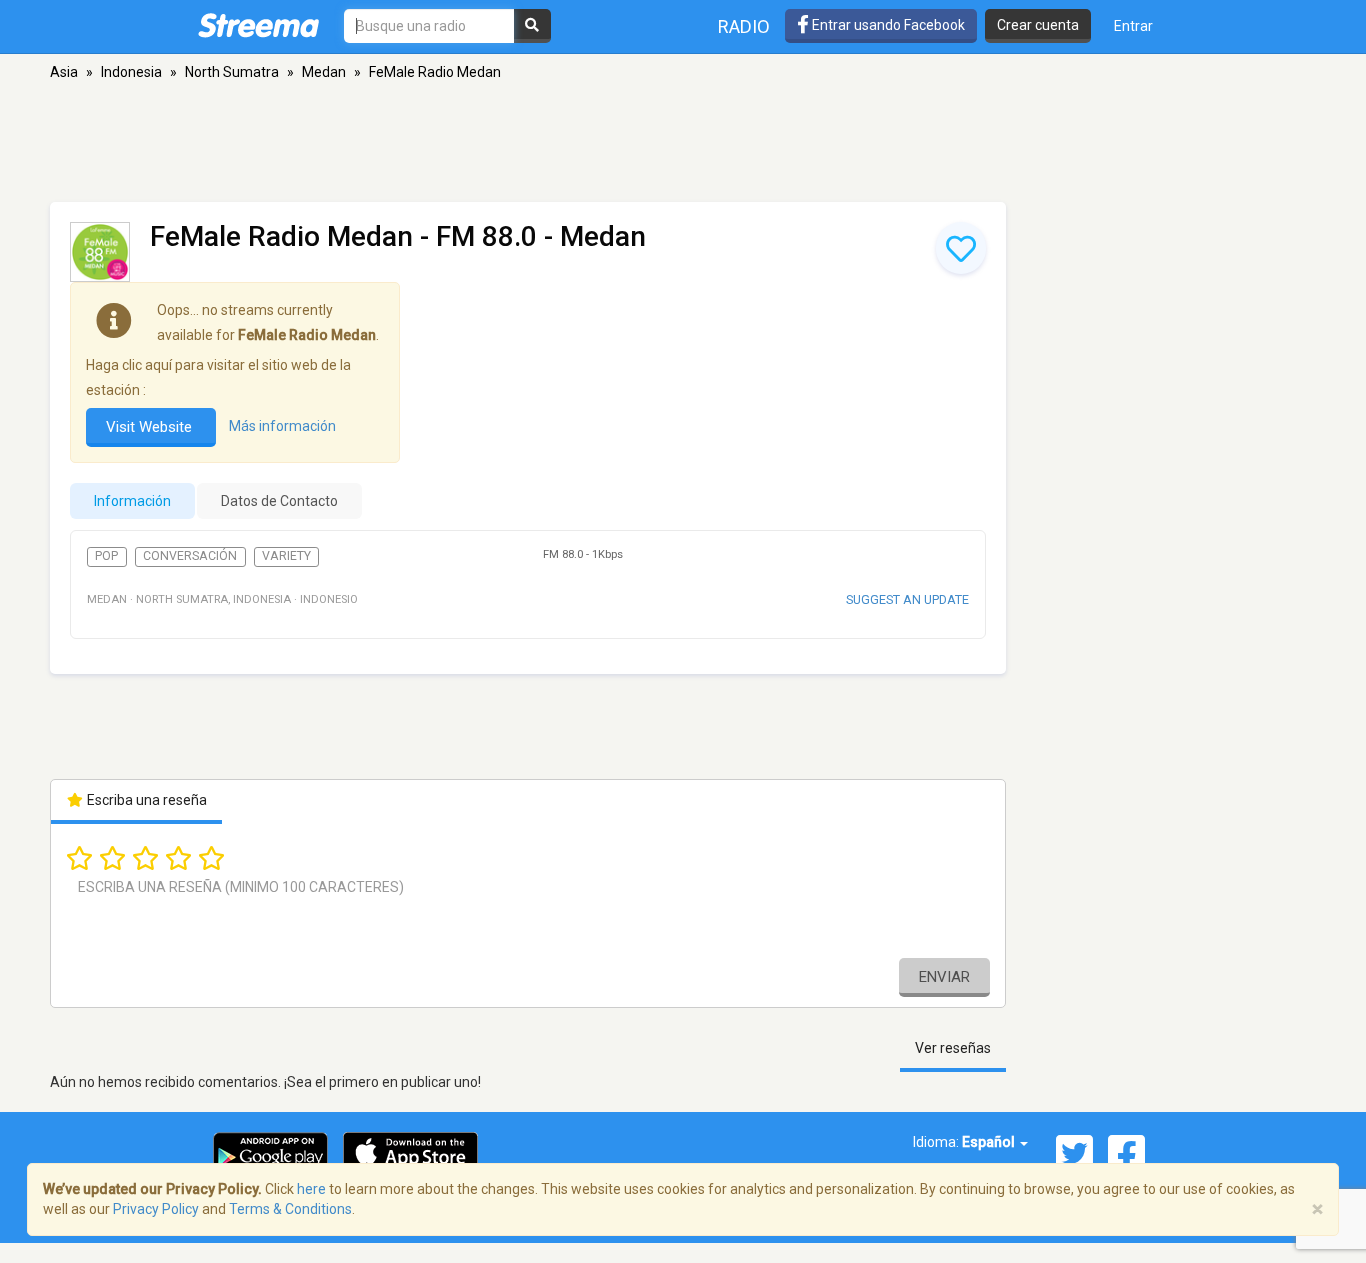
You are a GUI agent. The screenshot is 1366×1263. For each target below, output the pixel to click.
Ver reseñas (953, 1048)
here (311, 1189)
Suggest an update (907, 599)
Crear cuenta (1038, 25)
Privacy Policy (156, 1209)
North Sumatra (232, 72)
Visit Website (151, 427)
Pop (106, 556)
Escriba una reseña (145, 800)
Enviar (944, 977)
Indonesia (131, 72)
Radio (744, 26)
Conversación (190, 556)
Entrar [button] (1133, 26)
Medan (324, 72)
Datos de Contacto (279, 501)
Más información (282, 426)
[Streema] (258, 25)
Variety (286, 556)
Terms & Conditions (290, 1209)
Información (132, 501)
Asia (64, 72)
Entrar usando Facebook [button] (887, 25)
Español (990, 1142)
